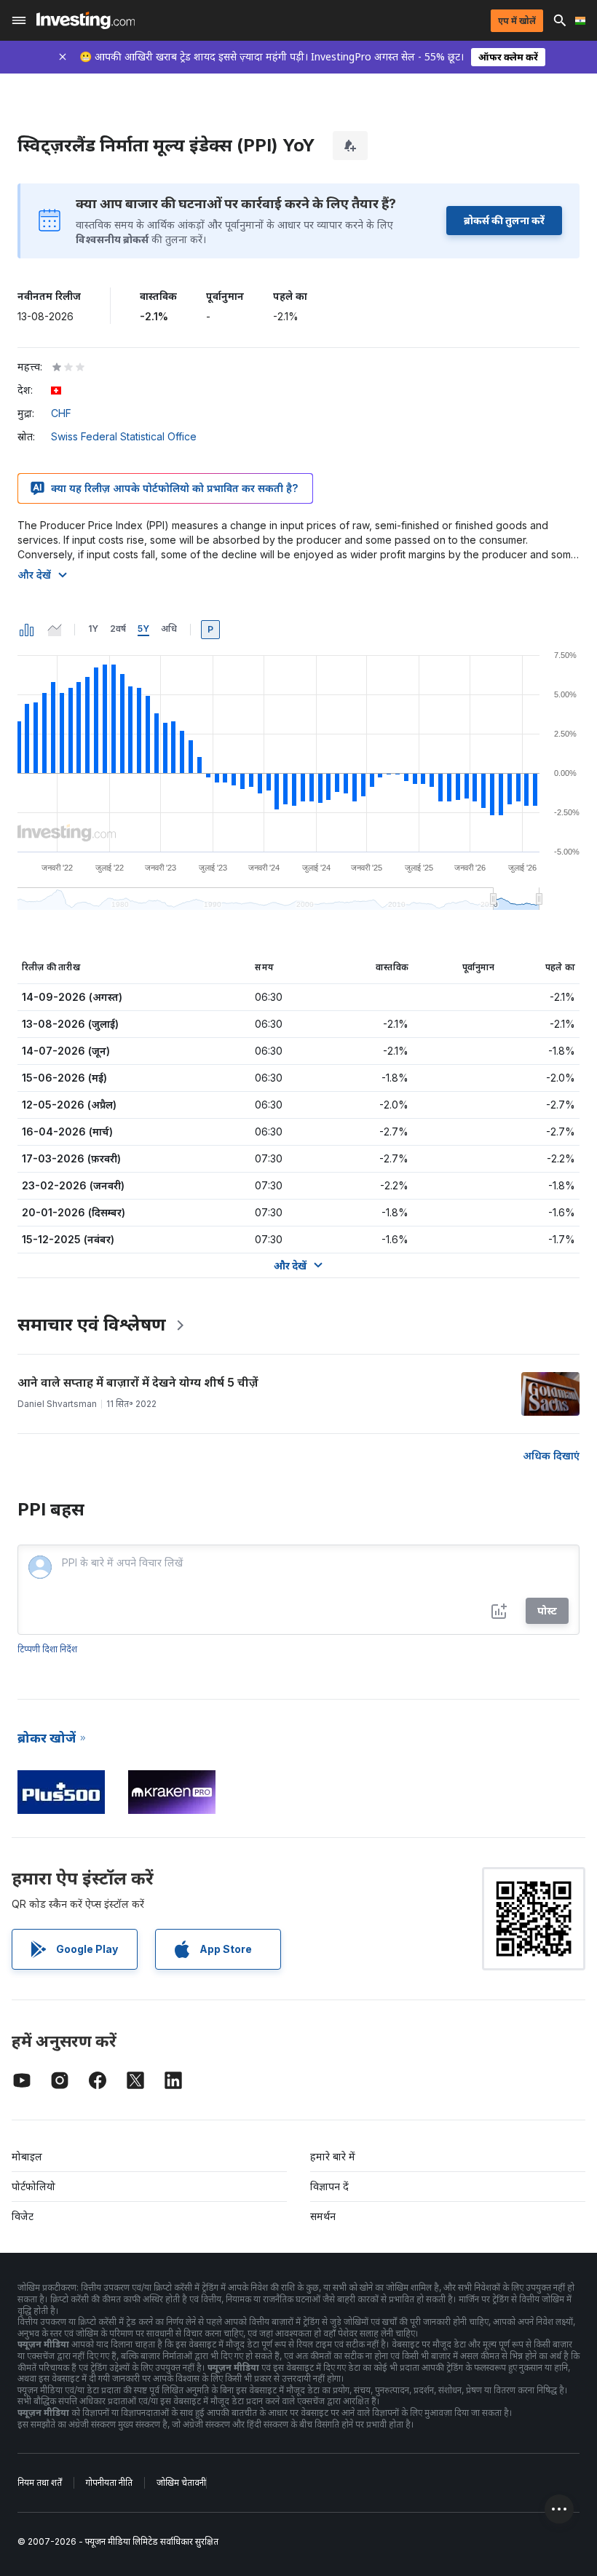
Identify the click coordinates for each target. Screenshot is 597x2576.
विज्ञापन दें (329, 2186)
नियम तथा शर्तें (40, 2482)
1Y (93, 629)
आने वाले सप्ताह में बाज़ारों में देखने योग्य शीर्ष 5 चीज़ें (138, 1382)
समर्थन (323, 2216)
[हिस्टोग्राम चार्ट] (27, 630)
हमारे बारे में (333, 2156)
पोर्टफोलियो (33, 2186)
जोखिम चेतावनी (181, 2482)
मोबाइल (27, 2156)
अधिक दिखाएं (551, 1455)
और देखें (34, 575)
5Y (143, 629)
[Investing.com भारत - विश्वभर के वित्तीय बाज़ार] (86, 20)
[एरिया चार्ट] (55, 630)
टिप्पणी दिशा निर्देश (47, 1649)
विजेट (23, 2216)
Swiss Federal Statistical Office (124, 436)
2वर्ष (118, 629)
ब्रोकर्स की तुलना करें (504, 220)
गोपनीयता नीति (109, 2482)
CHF (61, 413)
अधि (169, 629)
